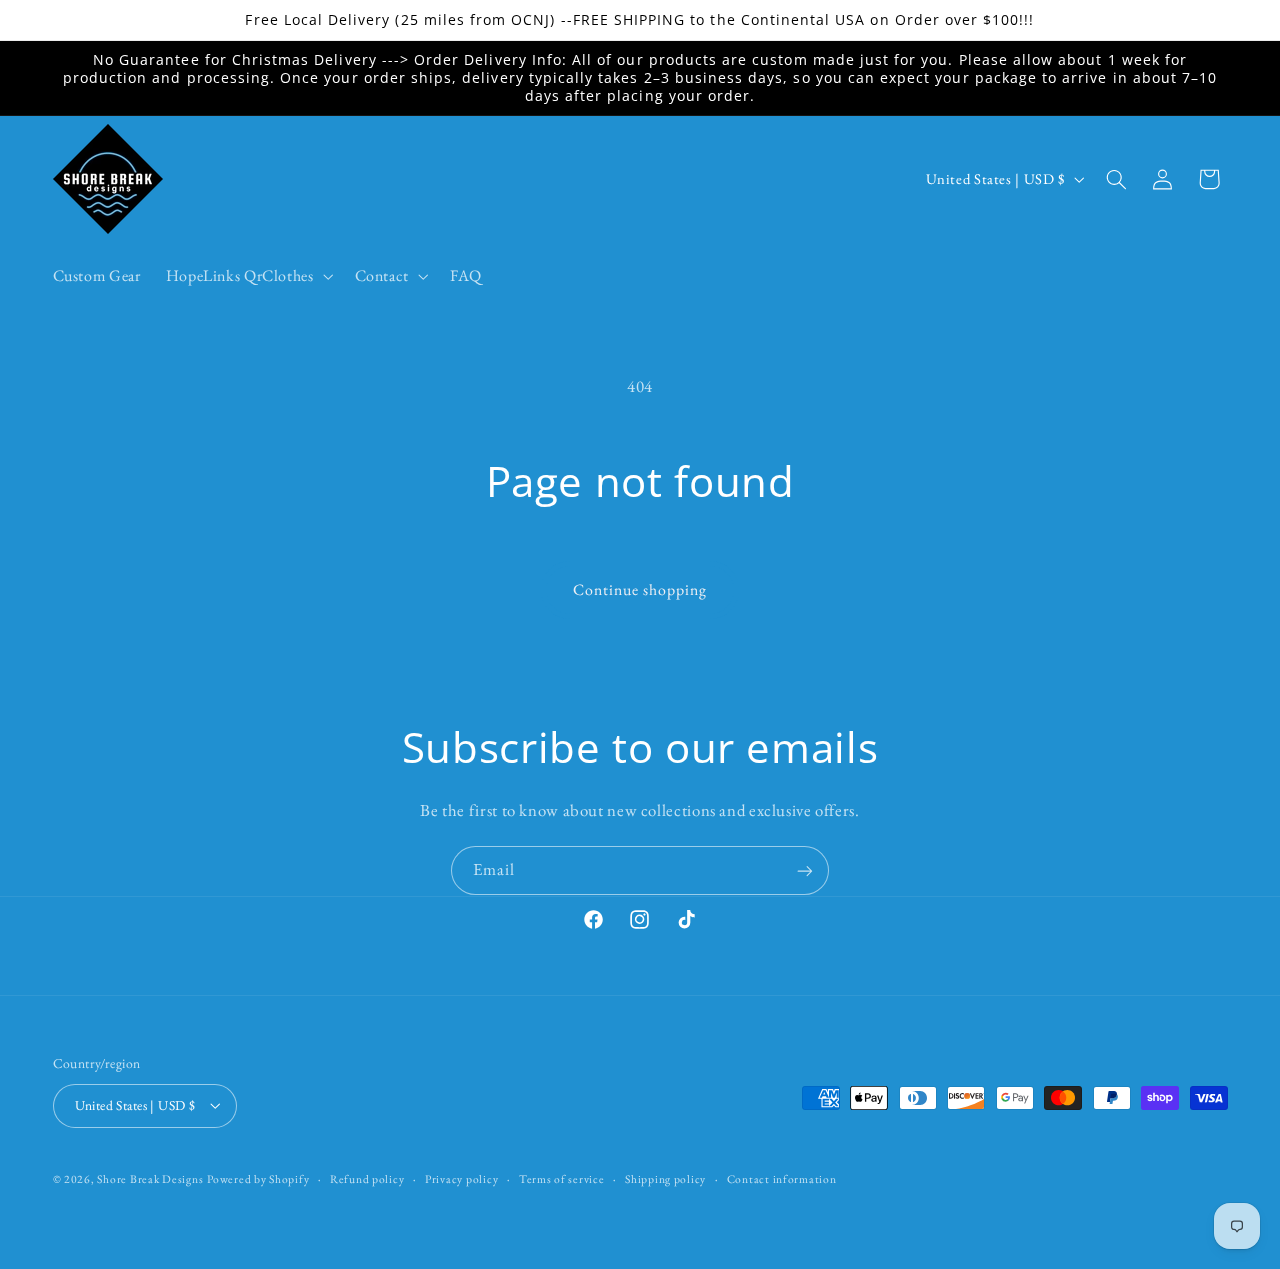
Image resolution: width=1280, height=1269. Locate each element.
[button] (247, 276)
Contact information (782, 1178)
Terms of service (562, 1178)
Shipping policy (665, 1178)
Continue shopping (640, 589)
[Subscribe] (805, 870)
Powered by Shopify (258, 1178)
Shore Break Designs (150, 1178)
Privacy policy (461, 1178)
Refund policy (367, 1178)
